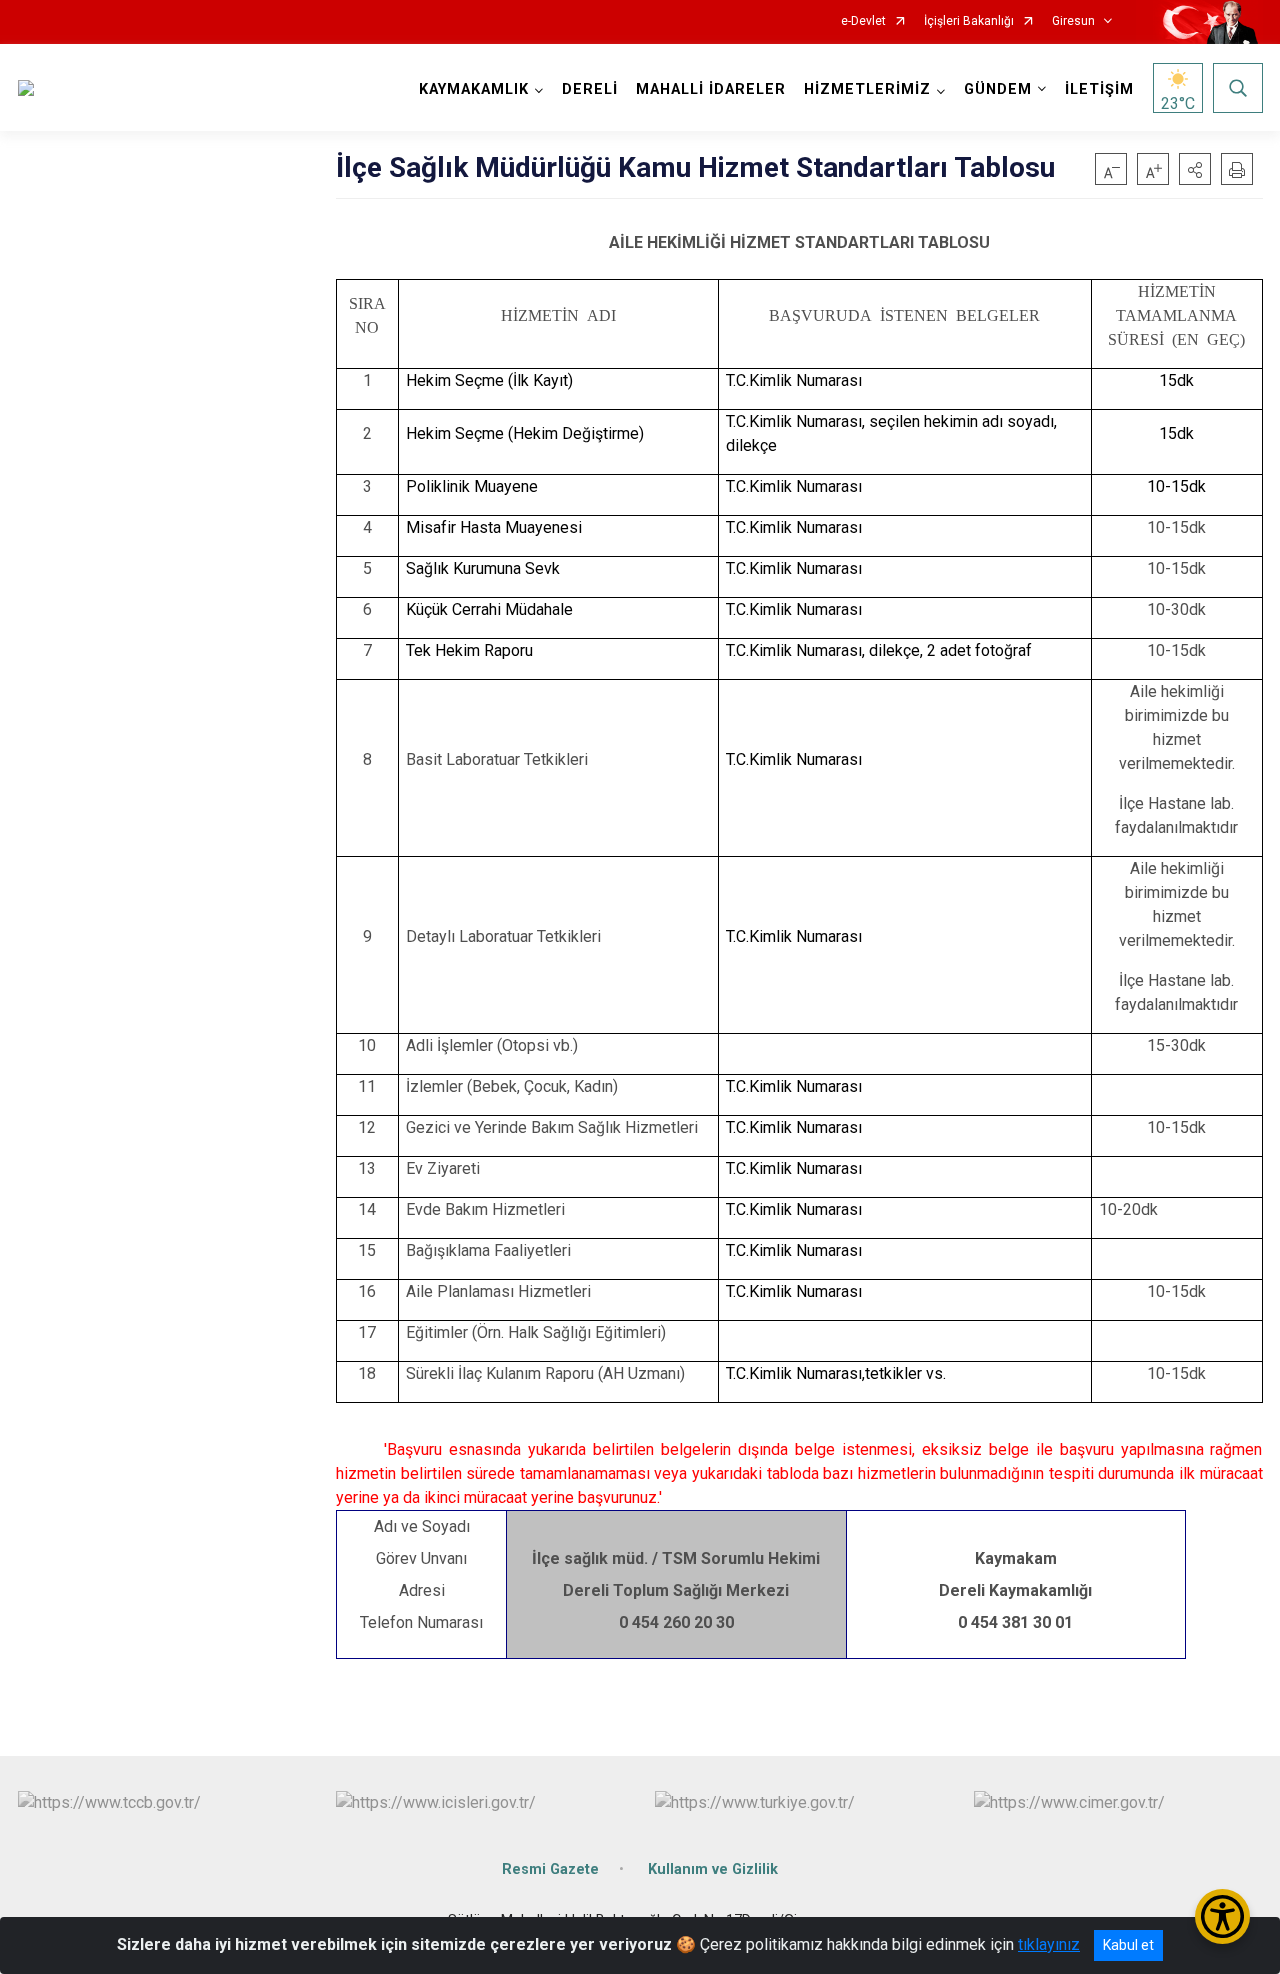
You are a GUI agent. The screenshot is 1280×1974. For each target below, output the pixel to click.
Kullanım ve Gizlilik (713, 1869)
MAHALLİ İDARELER (711, 89)
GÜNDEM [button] (998, 89)
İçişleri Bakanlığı (969, 21)
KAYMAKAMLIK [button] (474, 89)
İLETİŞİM (1099, 89)
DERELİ (590, 89)
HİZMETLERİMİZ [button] (867, 89)
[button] (1195, 169)
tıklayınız (1049, 1944)
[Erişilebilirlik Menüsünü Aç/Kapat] (1222, 1916)
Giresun (1073, 21)
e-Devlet (863, 21)
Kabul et (1128, 1945)
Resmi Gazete (550, 1869)
